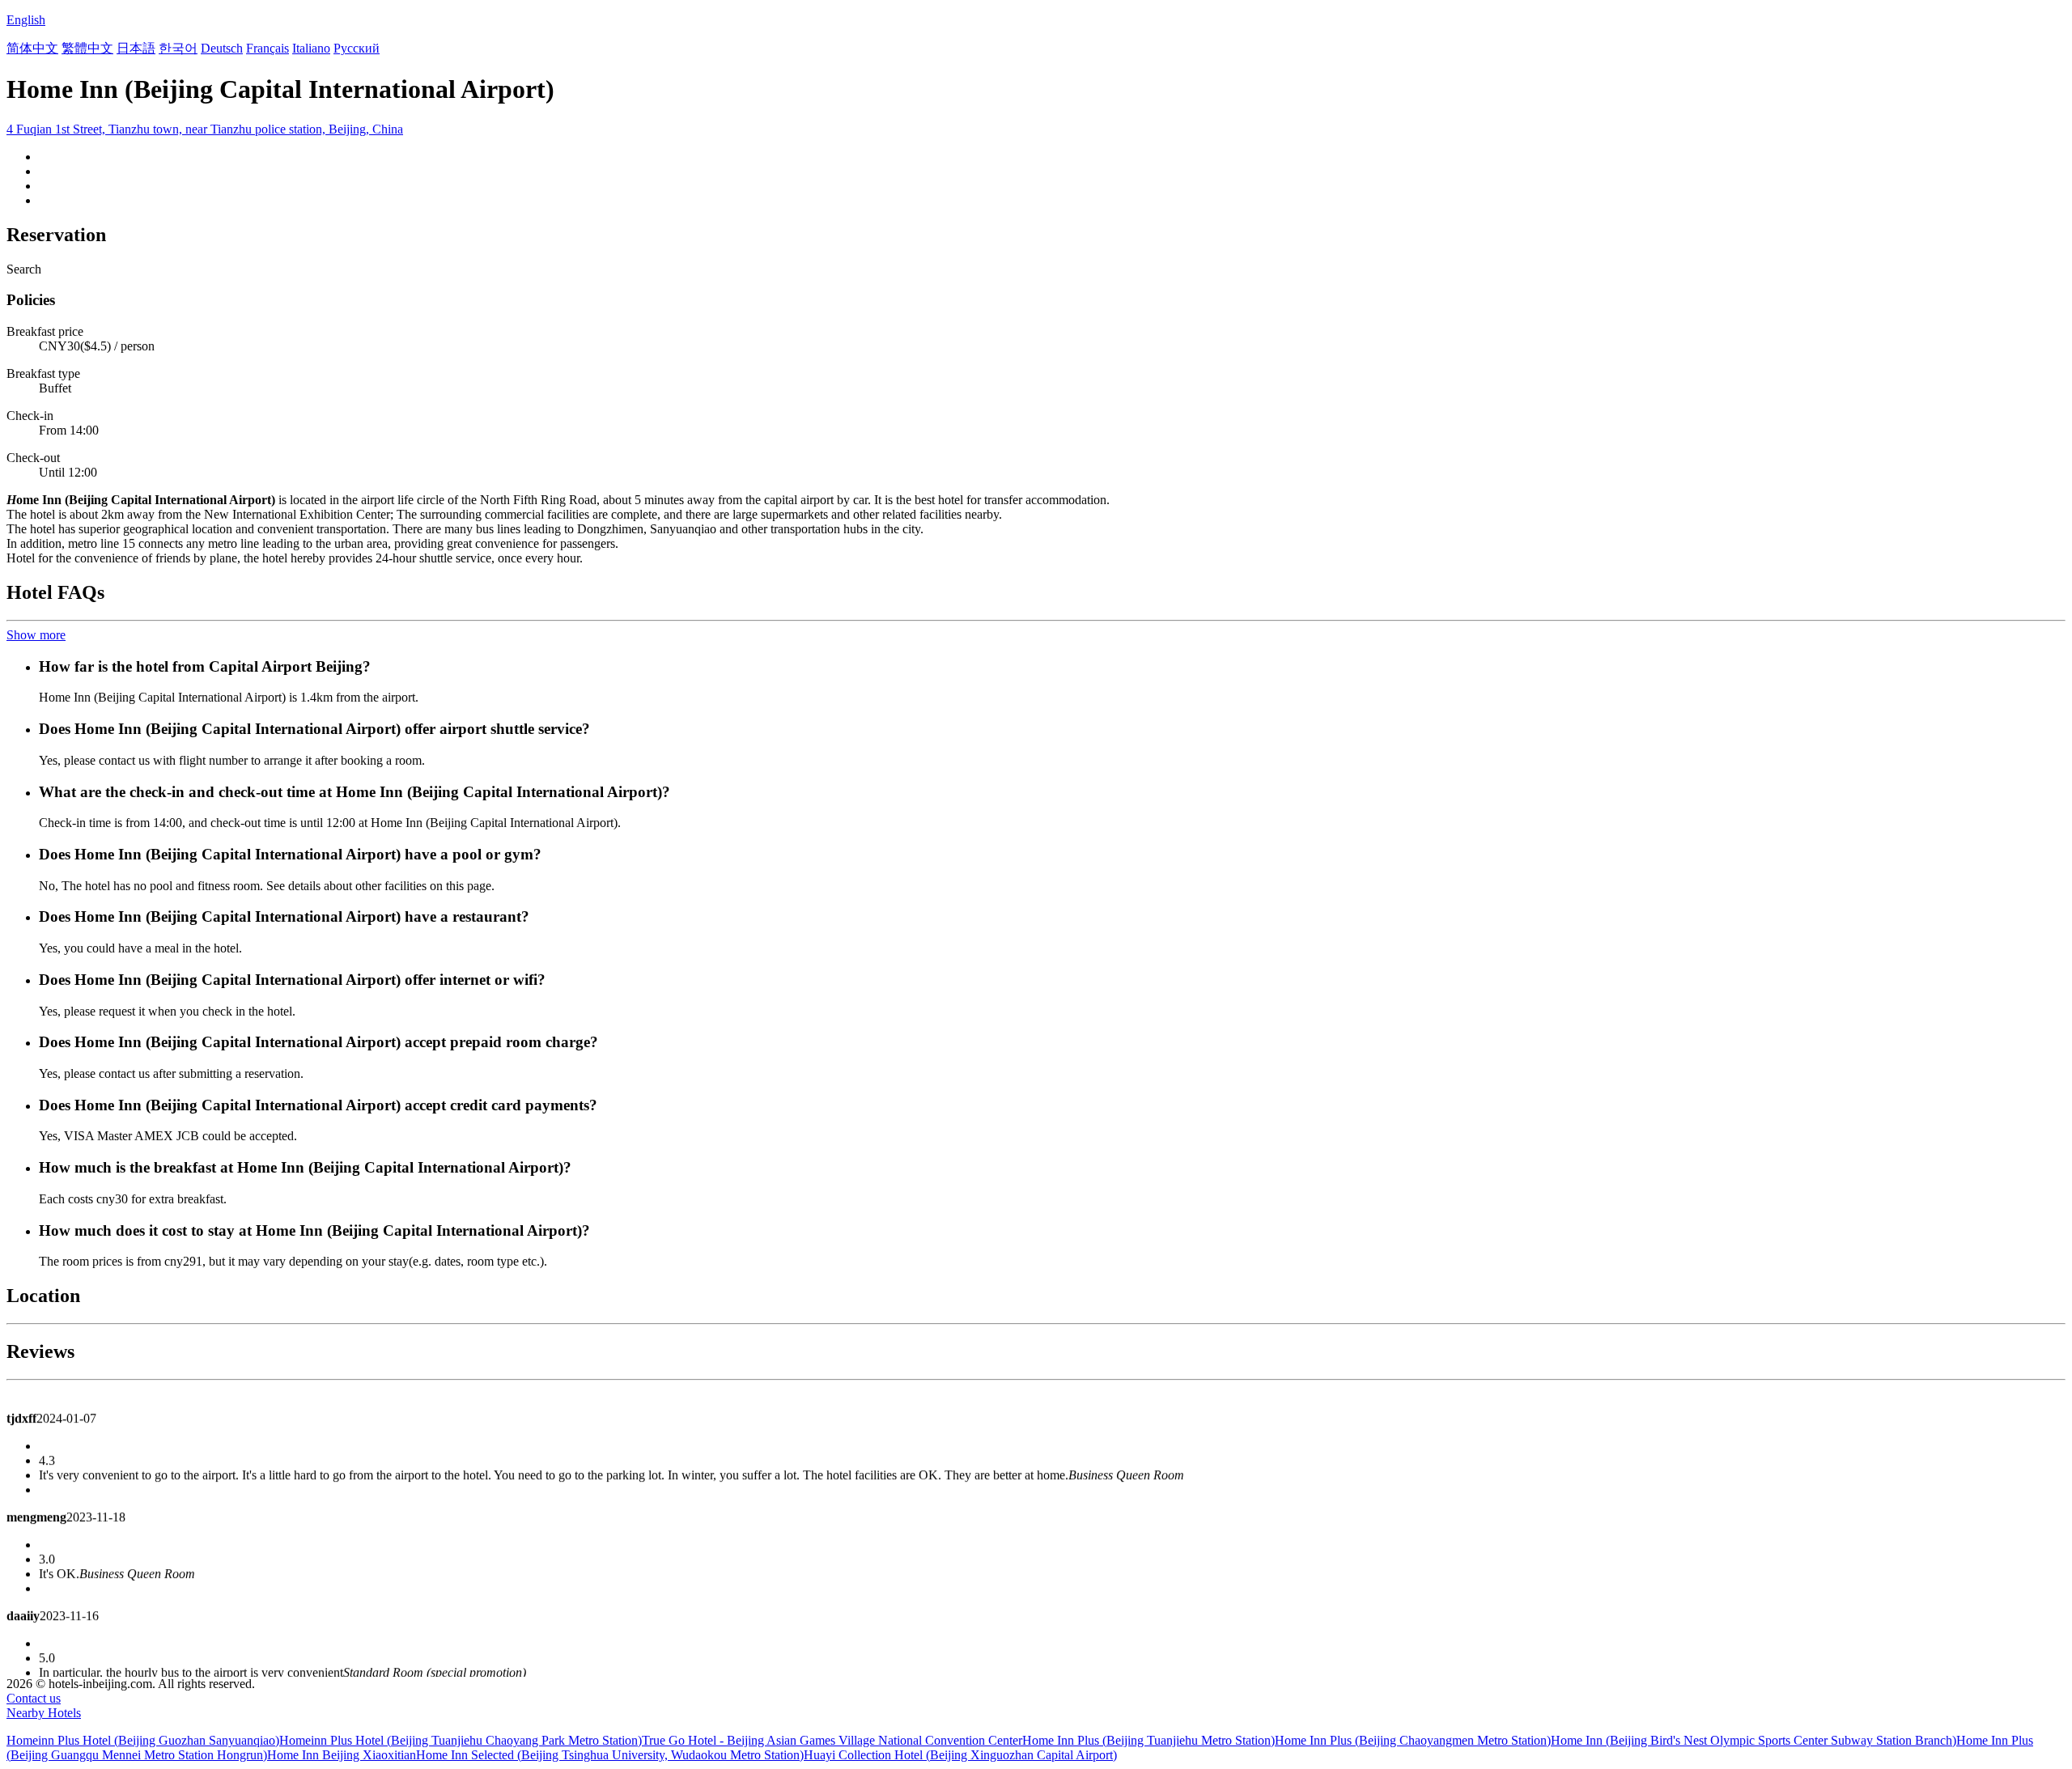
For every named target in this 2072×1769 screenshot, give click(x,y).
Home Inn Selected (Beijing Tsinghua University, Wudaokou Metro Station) (610, 1755)
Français (267, 48)
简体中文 (32, 48)
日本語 (136, 48)
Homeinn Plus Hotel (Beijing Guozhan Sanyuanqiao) (143, 1740)
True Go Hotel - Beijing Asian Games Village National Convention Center (832, 1740)
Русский (357, 48)
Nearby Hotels (44, 1713)
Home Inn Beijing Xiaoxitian (342, 1755)
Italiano (311, 48)
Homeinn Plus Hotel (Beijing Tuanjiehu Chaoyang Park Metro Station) (461, 1740)
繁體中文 (87, 48)
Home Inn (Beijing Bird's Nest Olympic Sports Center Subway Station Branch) (1754, 1740)
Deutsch (222, 48)
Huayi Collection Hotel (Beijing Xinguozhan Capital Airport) (960, 1755)
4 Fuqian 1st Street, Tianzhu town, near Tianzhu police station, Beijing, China (205, 129)
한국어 (178, 48)
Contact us (34, 1698)
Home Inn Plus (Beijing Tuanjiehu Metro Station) (1149, 1740)
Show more (36, 635)
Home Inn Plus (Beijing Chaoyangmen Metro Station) (1413, 1740)
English (26, 20)
